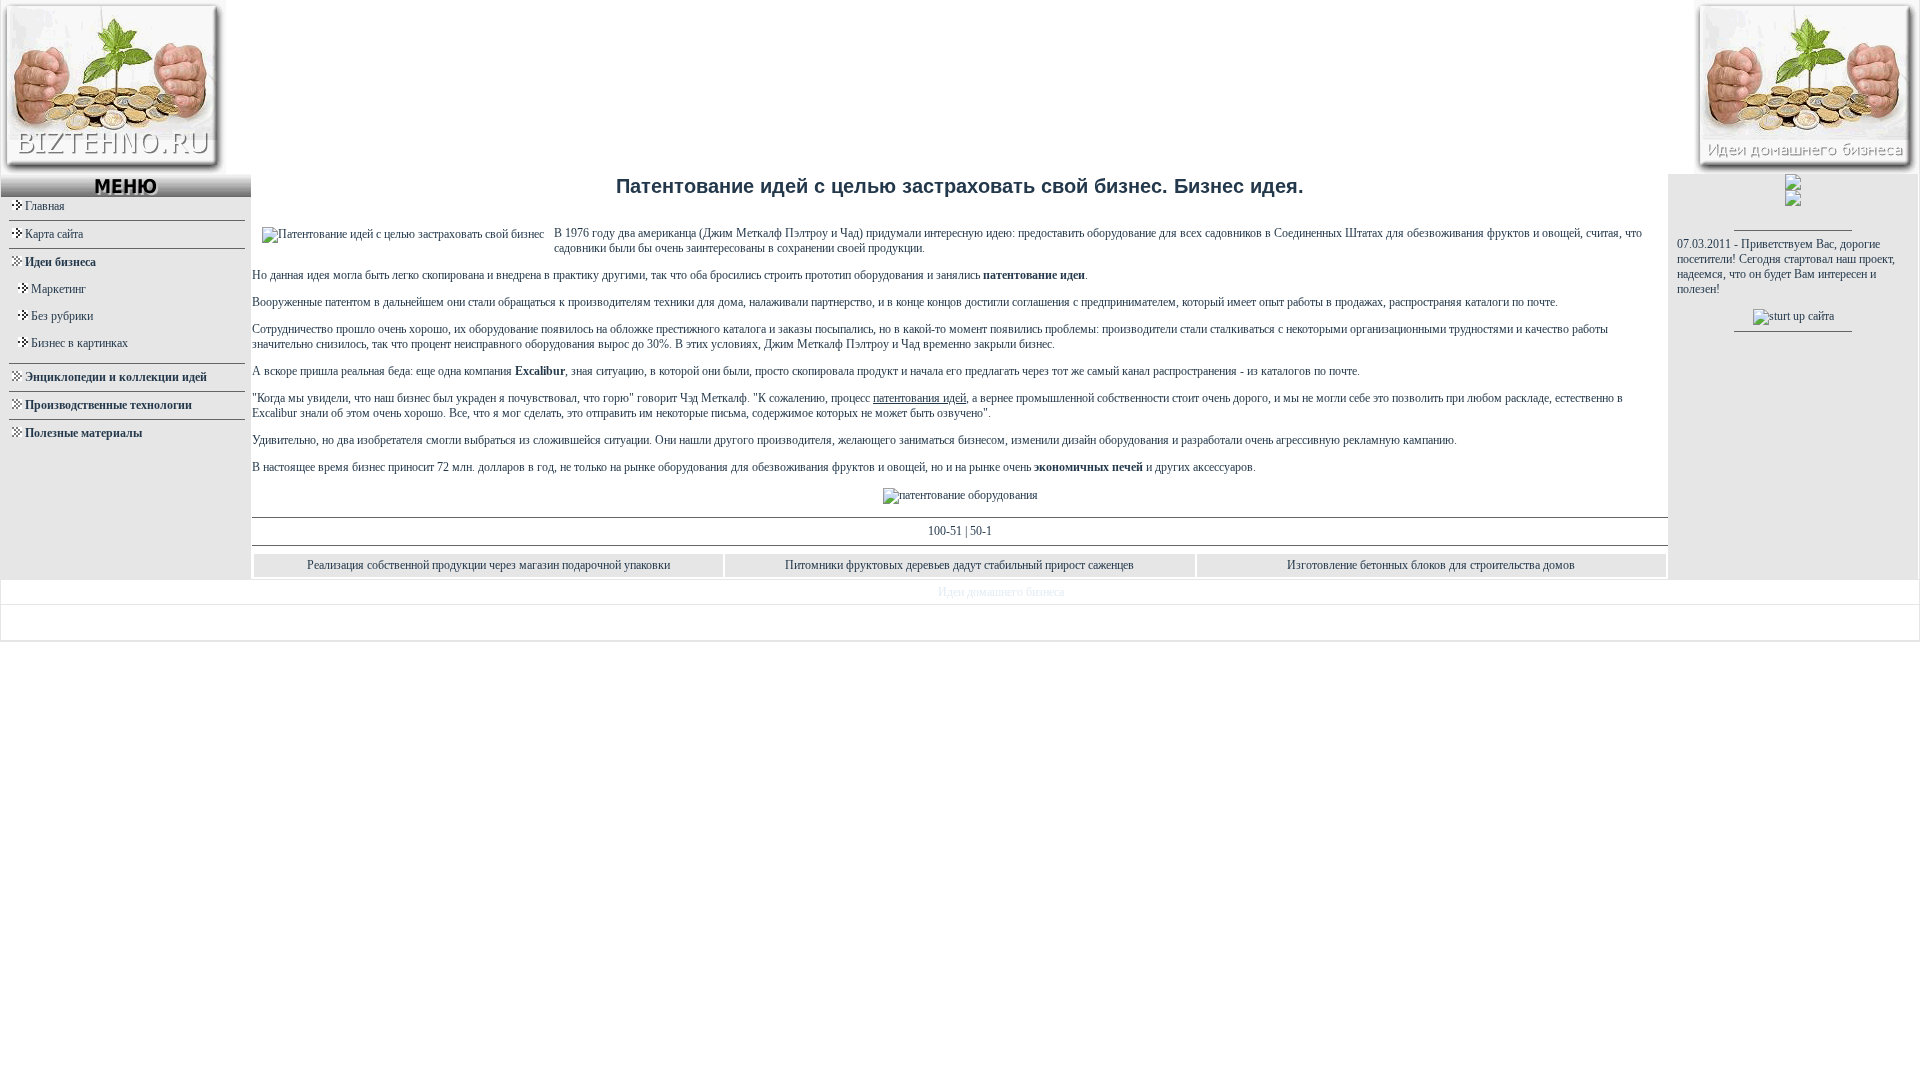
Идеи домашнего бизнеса (1001, 592)
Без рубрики (62, 316)
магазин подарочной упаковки (594, 565)
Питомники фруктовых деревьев (867, 565)
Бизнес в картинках (79, 343)
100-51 (945, 531)
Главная (45, 206)
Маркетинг (58, 289)
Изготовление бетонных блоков (1366, 565)
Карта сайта (54, 234)
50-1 (981, 531)
